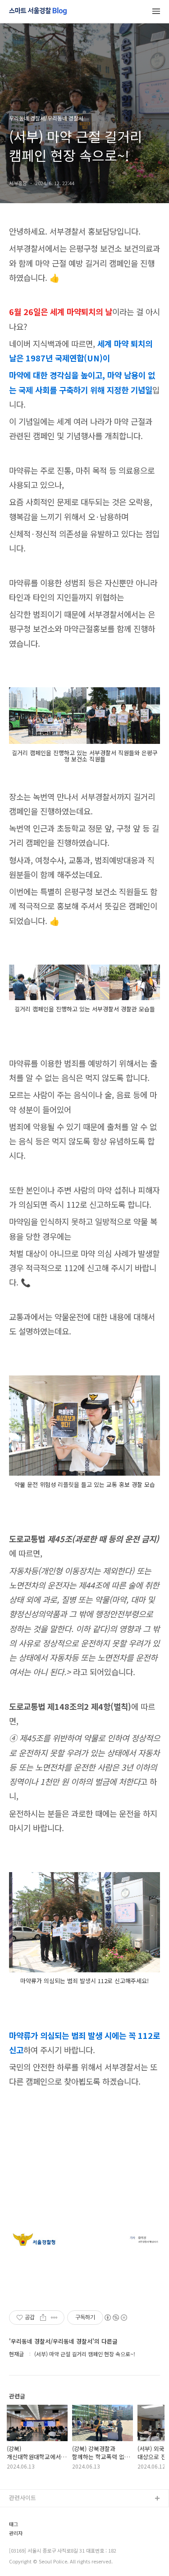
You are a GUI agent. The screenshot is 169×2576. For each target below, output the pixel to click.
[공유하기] (43, 2318)
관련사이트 (23, 2498)
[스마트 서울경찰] (38, 12)
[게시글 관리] (54, 2318)
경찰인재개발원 (28, 2542)
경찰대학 (20, 2528)
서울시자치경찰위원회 (37, 2513)
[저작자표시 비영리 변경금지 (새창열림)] (115, 2318)
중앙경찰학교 (26, 2556)
